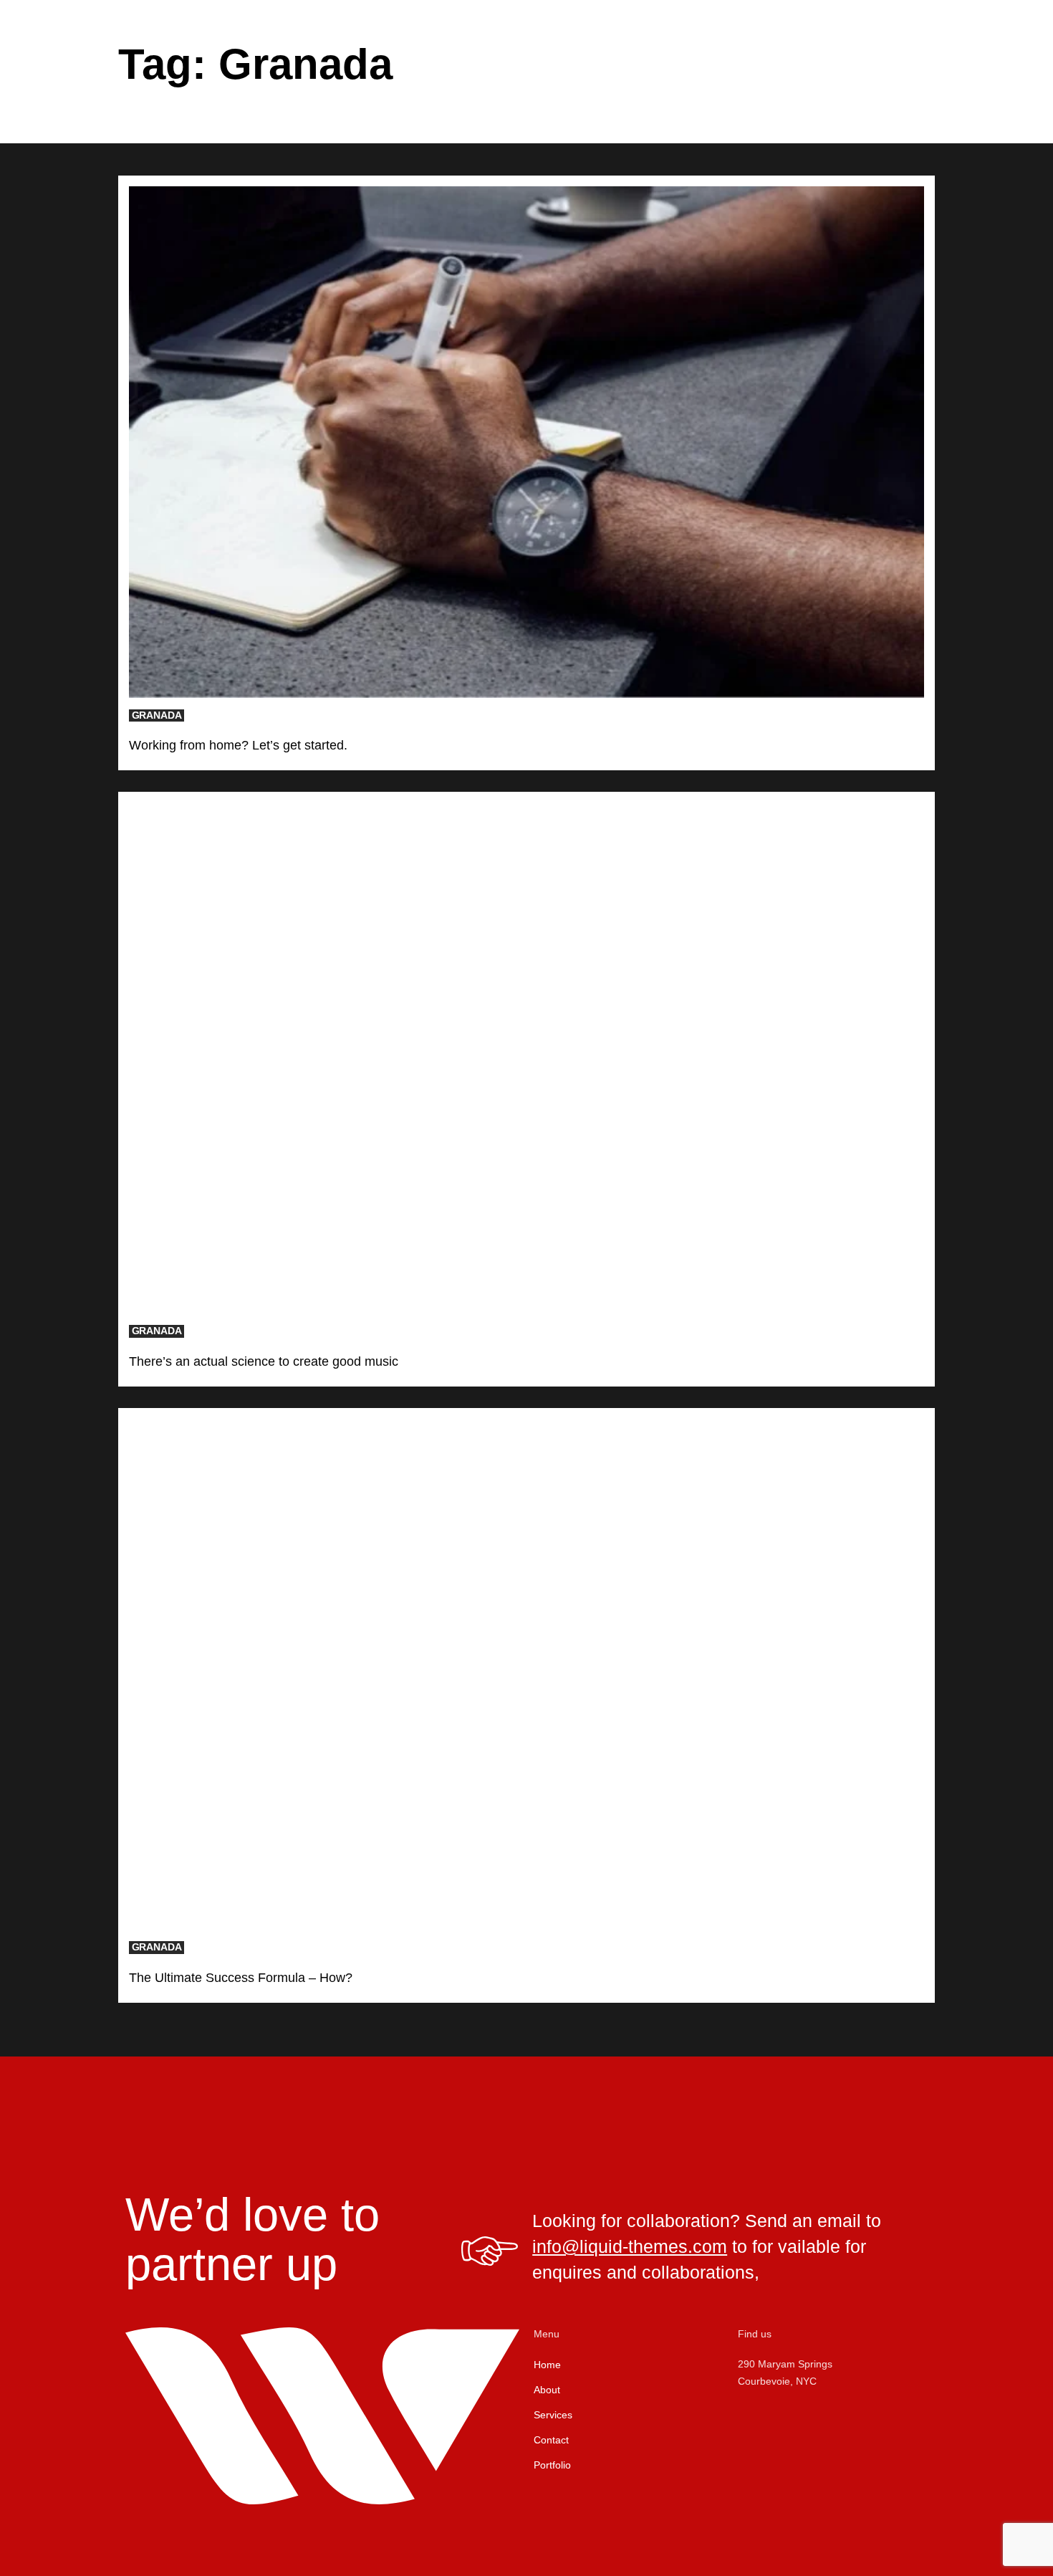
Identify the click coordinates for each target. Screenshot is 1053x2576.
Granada (157, 715)
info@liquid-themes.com (630, 2246)
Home (547, 2365)
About (547, 2390)
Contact (551, 2440)
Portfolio (552, 2465)
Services (553, 2415)
